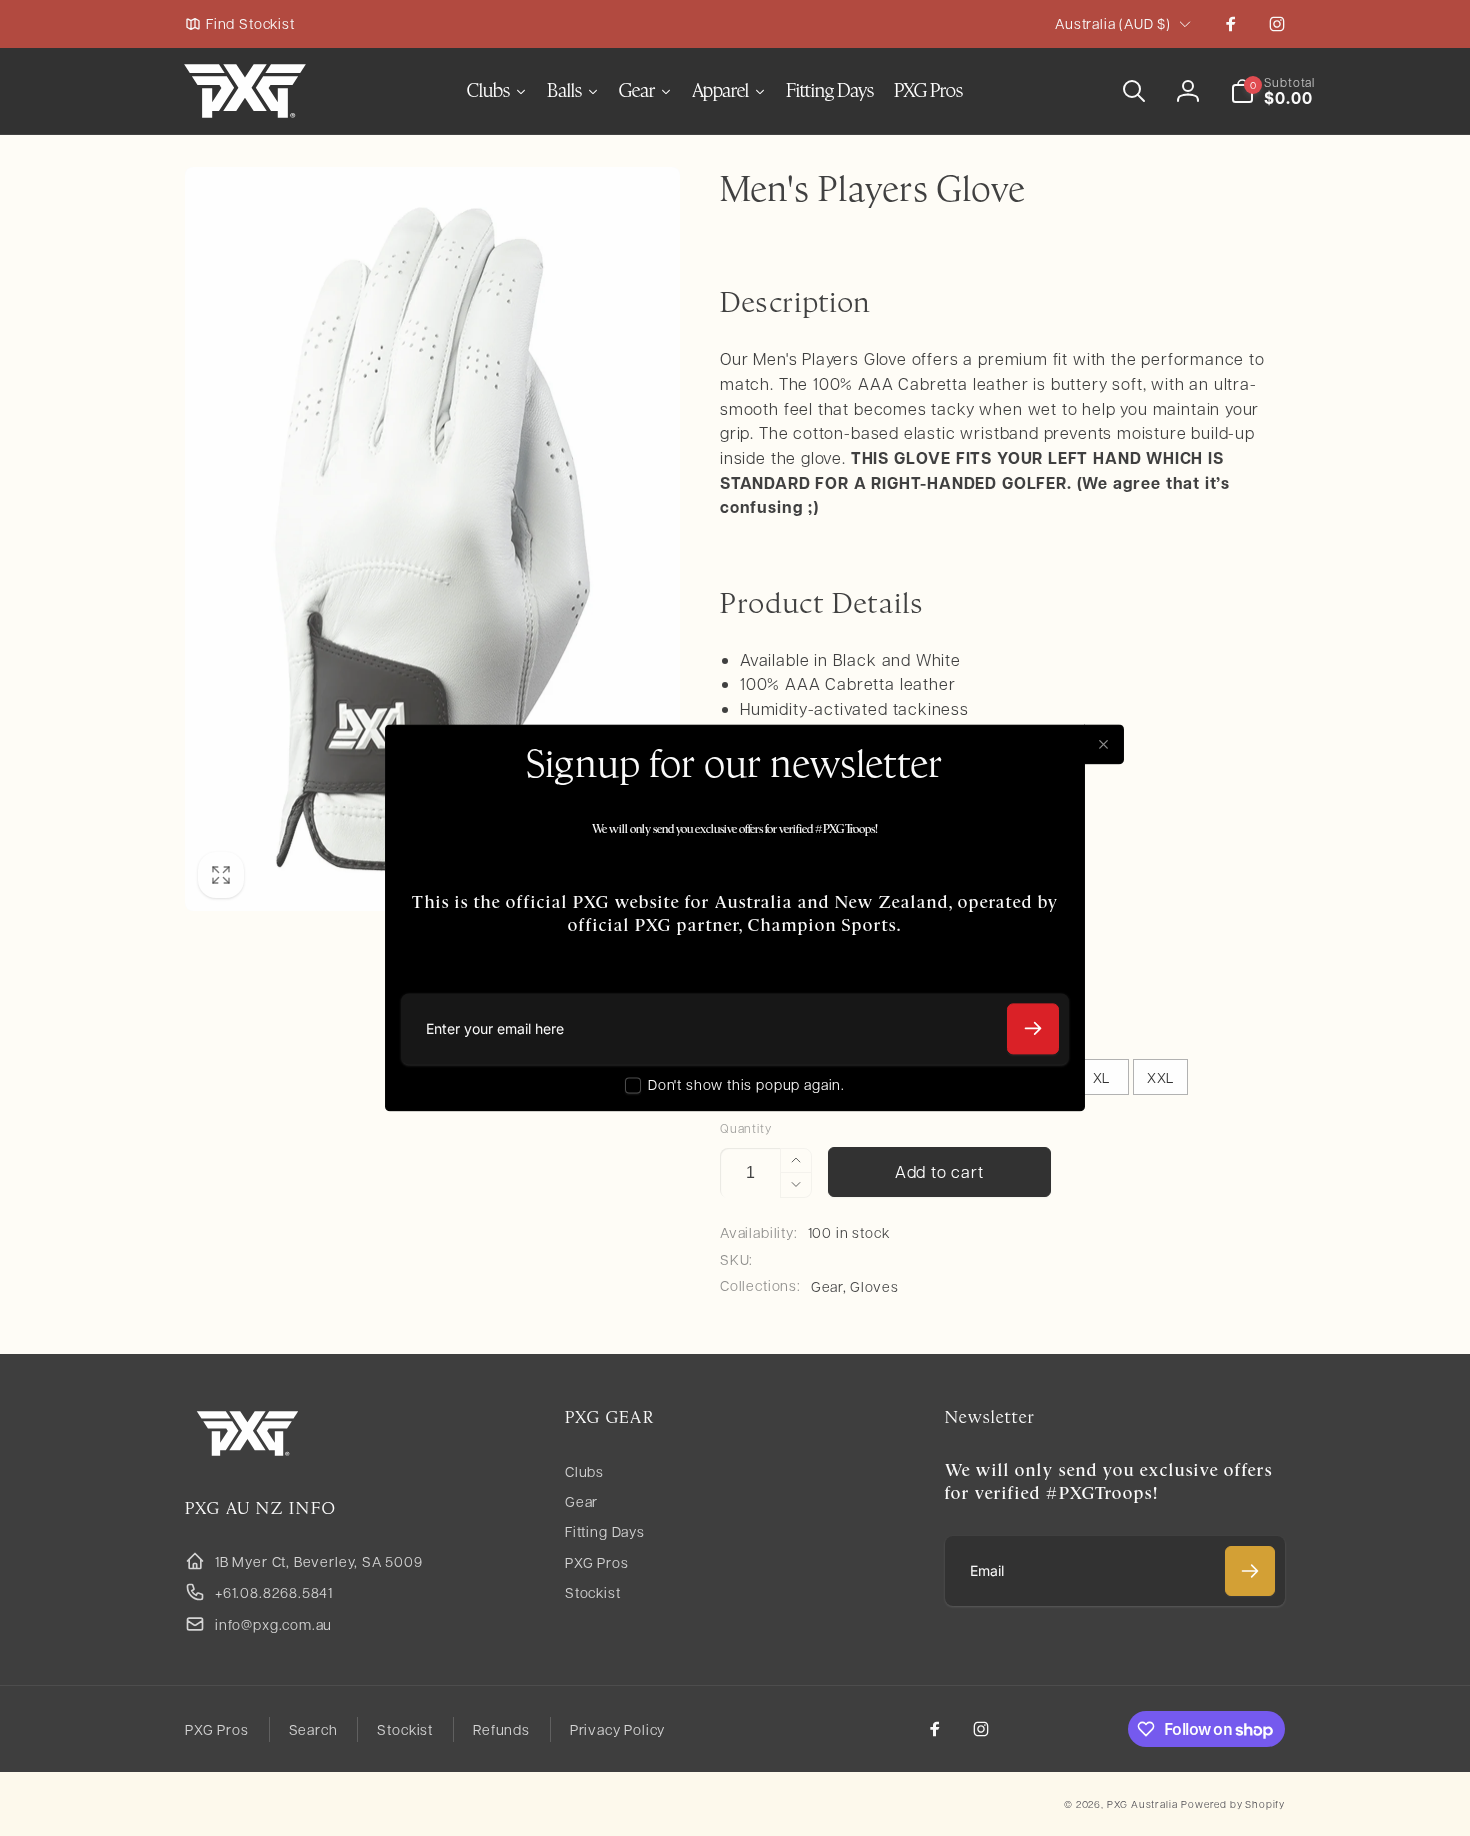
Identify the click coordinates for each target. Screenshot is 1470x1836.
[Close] (1104, 744)
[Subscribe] (1033, 1028)
